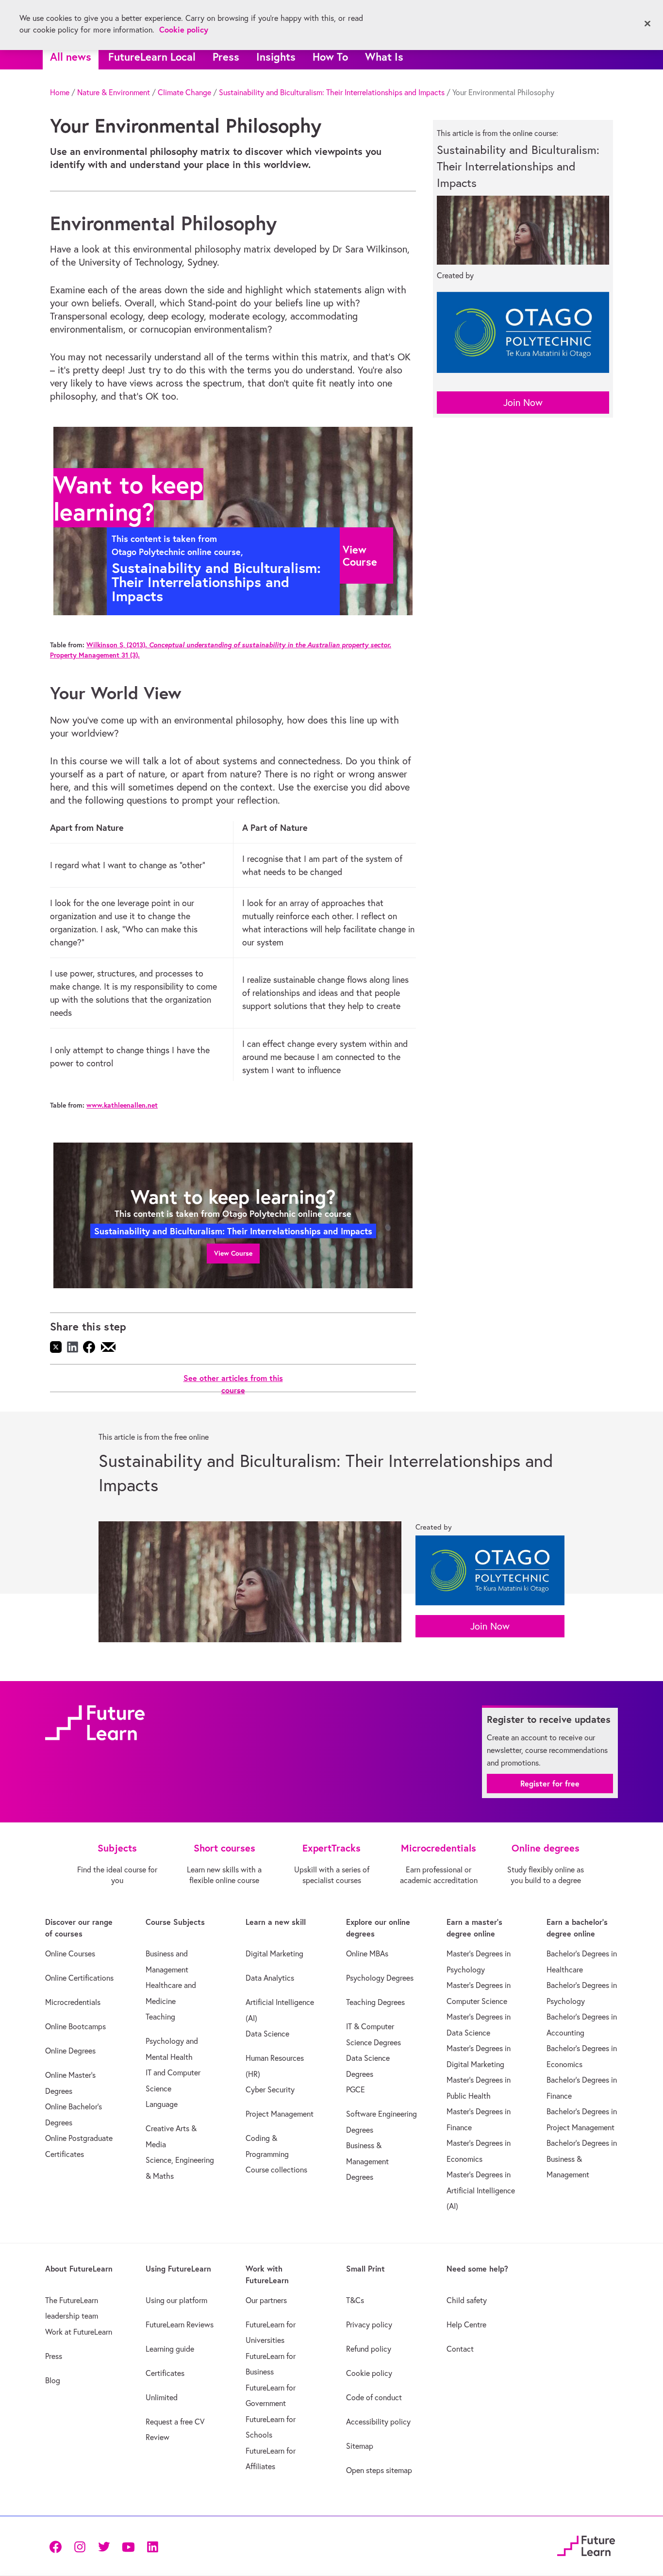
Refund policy (369, 2349)
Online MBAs (367, 1953)
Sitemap (360, 2446)
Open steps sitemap (379, 2470)
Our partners (266, 2300)
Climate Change (184, 92)
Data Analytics (270, 1978)
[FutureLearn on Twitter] (104, 2546)
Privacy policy (369, 2324)
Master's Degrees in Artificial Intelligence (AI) (481, 2190)
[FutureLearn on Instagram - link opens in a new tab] (80, 2546)
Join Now (523, 402)
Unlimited (162, 2397)
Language (162, 2104)
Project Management (280, 2114)
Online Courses (70, 1953)
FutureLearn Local (152, 57)
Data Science (267, 2034)
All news (71, 57)
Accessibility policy (378, 2422)
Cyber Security (270, 2089)
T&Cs (355, 2300)
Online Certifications (79, 1978)
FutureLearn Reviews (180, 2324)
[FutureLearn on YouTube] (128, 2546)
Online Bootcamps (75, 2026)
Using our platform (176, 2300)
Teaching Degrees (375, 2002)
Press (226, 57)
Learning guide (170, 2349)
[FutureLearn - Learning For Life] (586, 2544)
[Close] (647, 24)
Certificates (165, 2373)
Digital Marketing (274, 1953)
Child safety (467, 2300)
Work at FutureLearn (79, 2332)
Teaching (160, 2017)
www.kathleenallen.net (122, 1105)
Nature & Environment (114, 92)
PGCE (356, 2089)
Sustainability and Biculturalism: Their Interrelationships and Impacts (332, 92)
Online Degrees (70, 2051)
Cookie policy (369, 2373)
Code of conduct (374, 2397)
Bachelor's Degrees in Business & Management (582, 2159)
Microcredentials (73, 2002)
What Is (384, 57)
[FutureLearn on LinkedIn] (152, 2546)
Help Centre (466, 2324)
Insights (276, 57)
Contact (460, 2349)
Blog (53, 2380)
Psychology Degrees (380, 1978)
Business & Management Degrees (367, 2161)
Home (60, 92)
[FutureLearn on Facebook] (58, 2546)
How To (330, 57)
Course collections (276, 2170)
